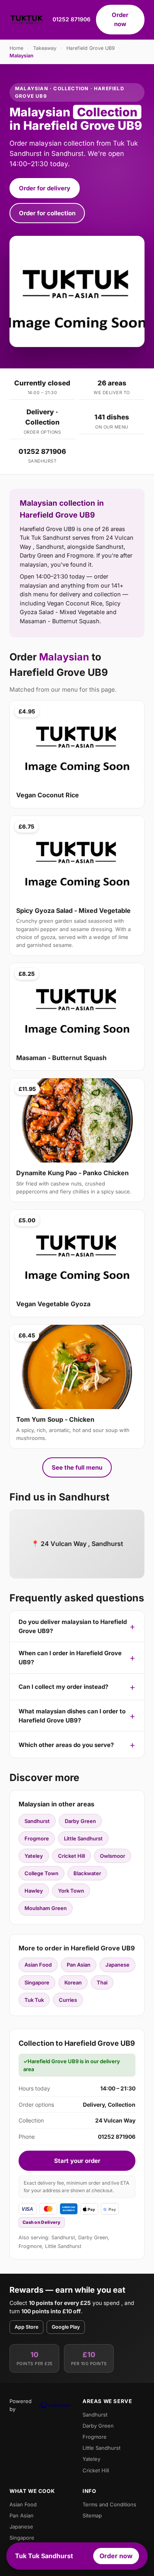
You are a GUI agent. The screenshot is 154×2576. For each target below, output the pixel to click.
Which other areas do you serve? (66, 1745)
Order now (120, 19)
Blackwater (87, 1873)
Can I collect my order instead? (63, 1687)
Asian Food (38, 1965)
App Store (26, 2327)
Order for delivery (45, 188)
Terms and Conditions (109, 2504)
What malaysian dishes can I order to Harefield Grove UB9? (72, 1716)
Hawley (34, 1891)
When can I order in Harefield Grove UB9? (70, 1658)
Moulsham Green (46, 1908)
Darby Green (80, 1821)
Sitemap (92, 2515)
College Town (41, 1873)
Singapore (37, 1982)
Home (16, 48)
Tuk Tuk (34, 2000)
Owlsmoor (113, 1856)
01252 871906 (71, 19)
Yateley (34, 1856)
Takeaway (45, 48)
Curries (68, 2000)
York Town (71, 1891)
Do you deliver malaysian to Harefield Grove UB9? (73, 1626)
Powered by (21, 2405)
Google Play (66, 2327)
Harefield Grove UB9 (91, 48)
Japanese (117, 1965)
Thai (102, 1982)
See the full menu (77, 1467)
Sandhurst (37, 1821)
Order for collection (47, 213)
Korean (73, 1982)
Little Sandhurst (83, 1838)
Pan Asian (79, 1965)
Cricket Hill (71, 1856)
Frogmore (37, 1838)
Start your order (77, 2161)
